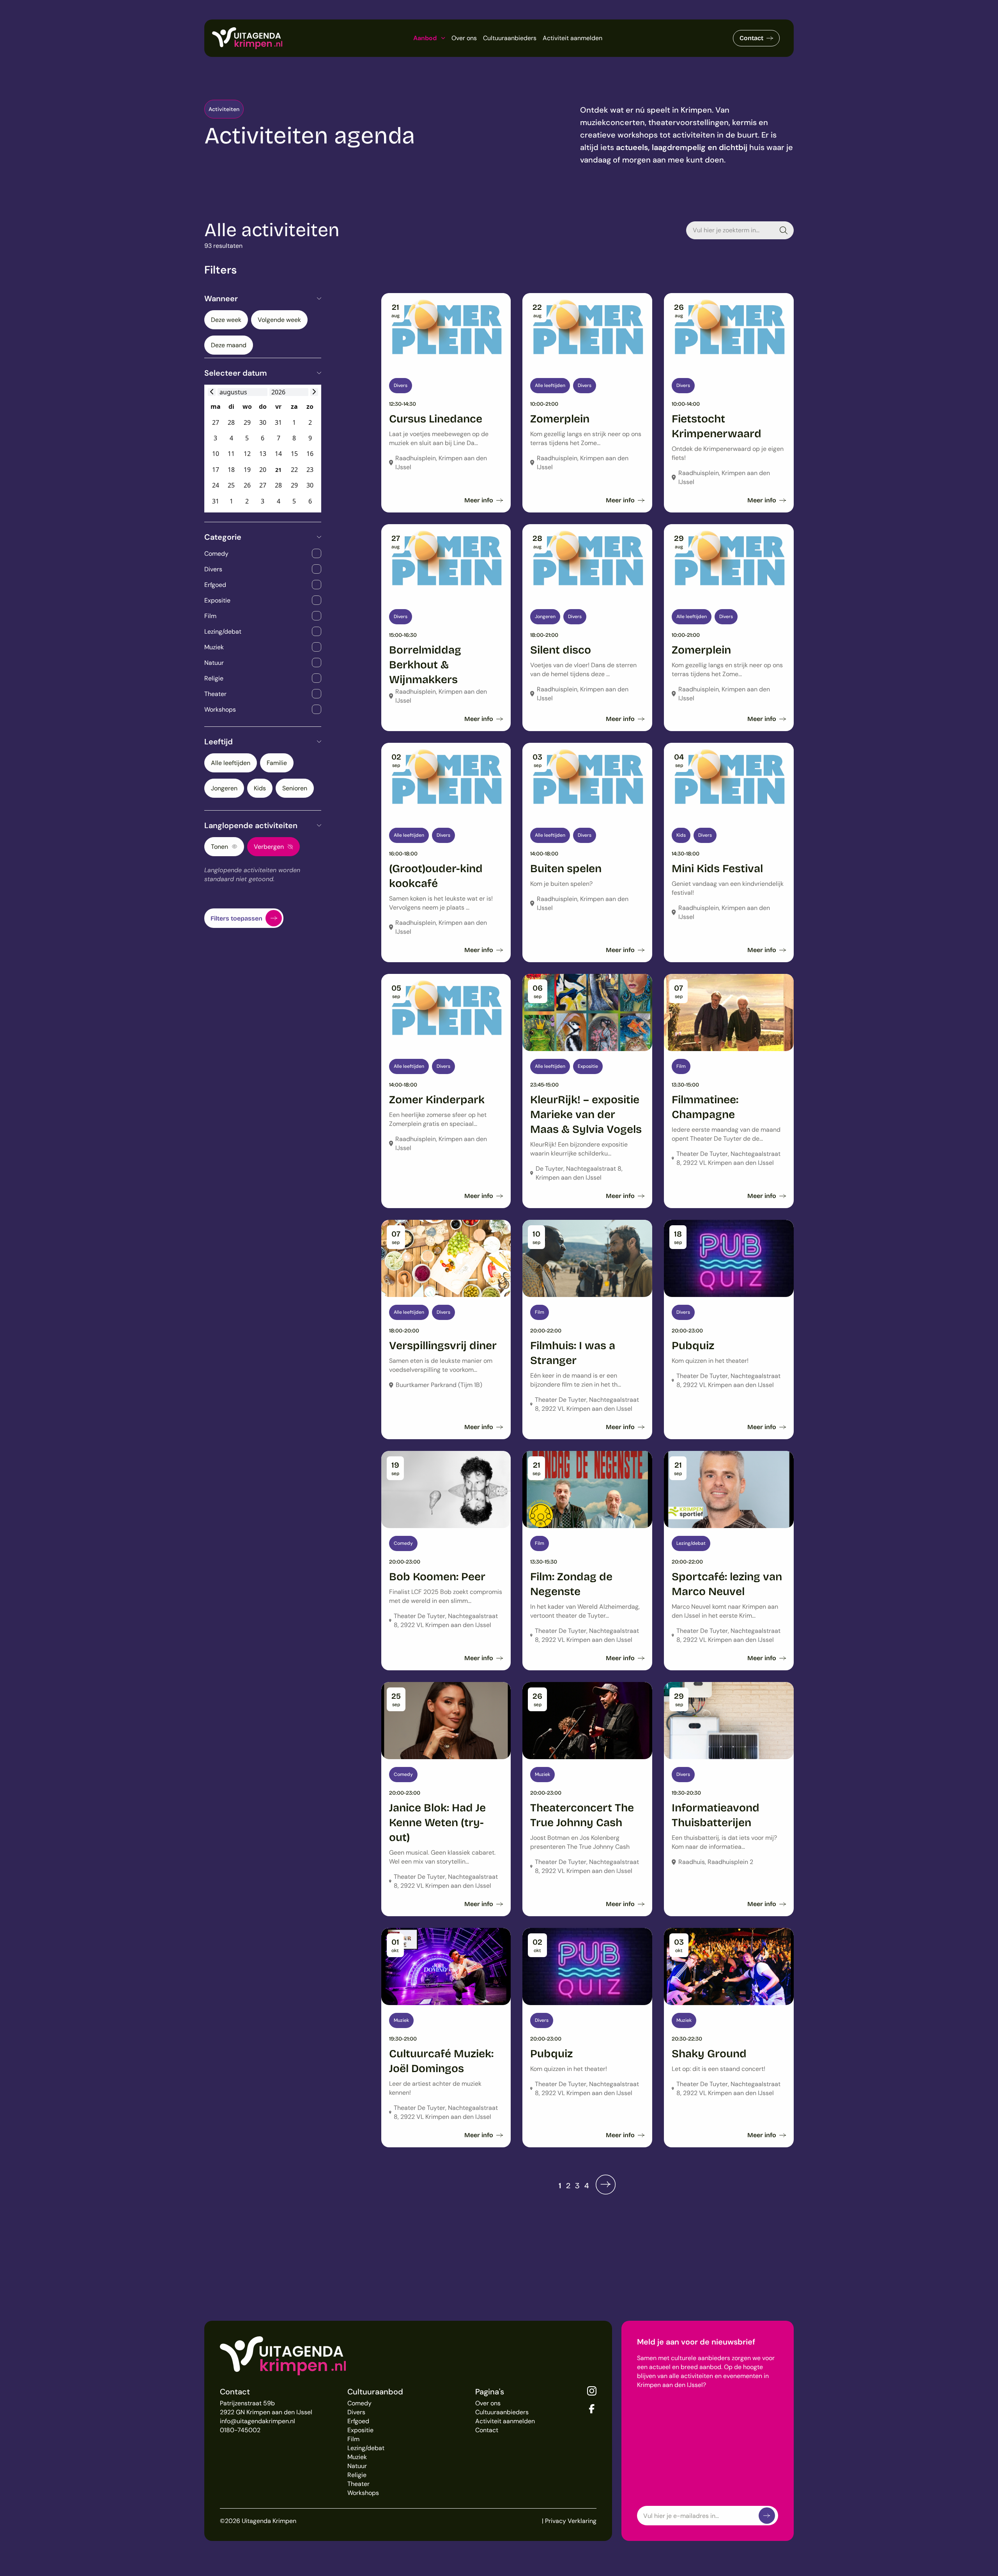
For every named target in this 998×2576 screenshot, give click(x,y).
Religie (357, 2475)
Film (353, 2439)
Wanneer (221, 299)
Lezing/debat (366, 2448)
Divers (356, 2412)
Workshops (363, 2493)
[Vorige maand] (212, 392)
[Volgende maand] (314, 392)
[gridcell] (278, 470)
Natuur (357, 2466)
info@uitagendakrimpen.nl (257, 2421)
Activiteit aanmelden (572, 38)
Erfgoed (358, 2421)
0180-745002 (240, 2430)
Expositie (360, 2430)
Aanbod (425, 38)
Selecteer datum (236, 373)
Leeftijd (219, 742)
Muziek (357, 2457)
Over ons (464, 38)
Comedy (359, 2403)
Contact (751, 38)
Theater (358, 2484)
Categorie (223, 537)
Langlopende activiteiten (251, 825)
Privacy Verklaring (571, 2521)
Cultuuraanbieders (510, 38)
